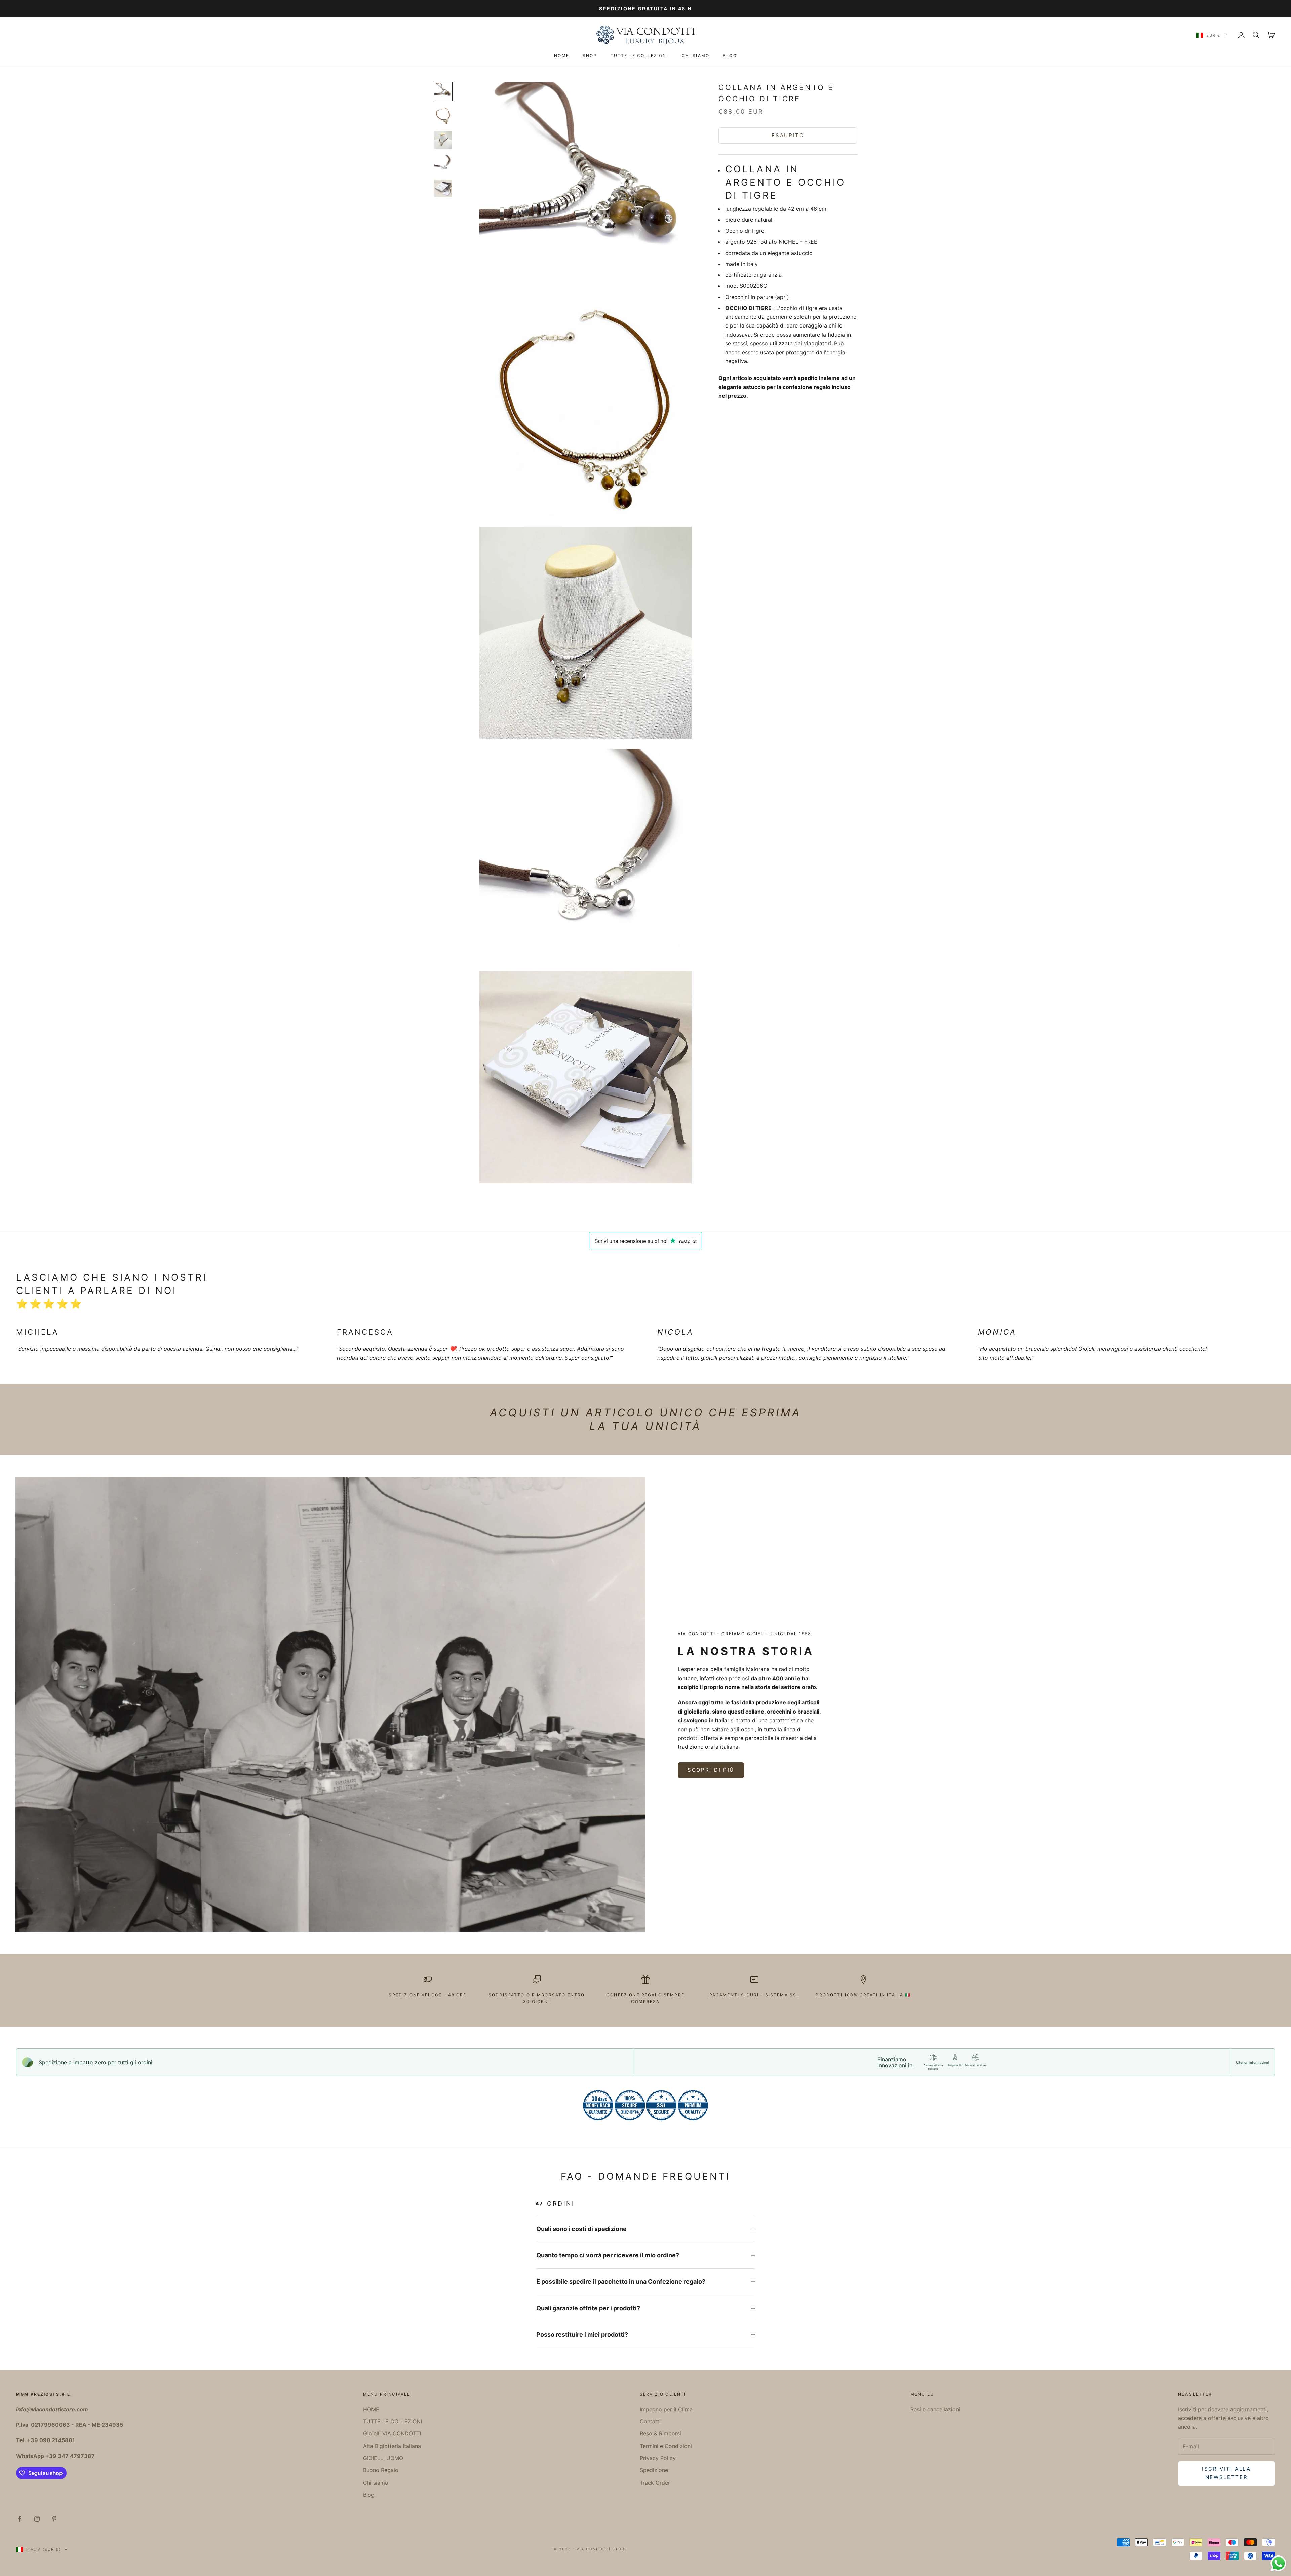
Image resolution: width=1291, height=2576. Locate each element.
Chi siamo (696, 56)
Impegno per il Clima (666, 2409)
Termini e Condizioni (666, 2446)
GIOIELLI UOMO (383, 2458)
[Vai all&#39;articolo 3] (443, 140)
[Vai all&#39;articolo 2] (443, 116)
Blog (730, 56)
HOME (562, 56)
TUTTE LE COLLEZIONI (639, 56)
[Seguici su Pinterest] (54, 2519)
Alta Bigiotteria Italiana (392, 2446)
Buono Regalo (381, 2470)
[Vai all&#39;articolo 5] (443, 188)
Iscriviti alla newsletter (1226, 2473)
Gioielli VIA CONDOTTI (392, 2433)
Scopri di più (711, 1770)
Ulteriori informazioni (1252, 2062)
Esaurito (788, 135)
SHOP (590, 56)
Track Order (655, 2483)
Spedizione (654, 2470)
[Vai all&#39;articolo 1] (443, 91)
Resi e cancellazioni (935, 2409)
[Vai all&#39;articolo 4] (443, 164)
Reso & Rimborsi (660, 2433)
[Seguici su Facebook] (19, 2519)
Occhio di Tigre (745, 230)
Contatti (650, 2421)
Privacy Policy (658, 2458)
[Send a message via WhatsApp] (1278, 2563)
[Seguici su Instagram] (37, 2519)
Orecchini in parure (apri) (757, 297)
